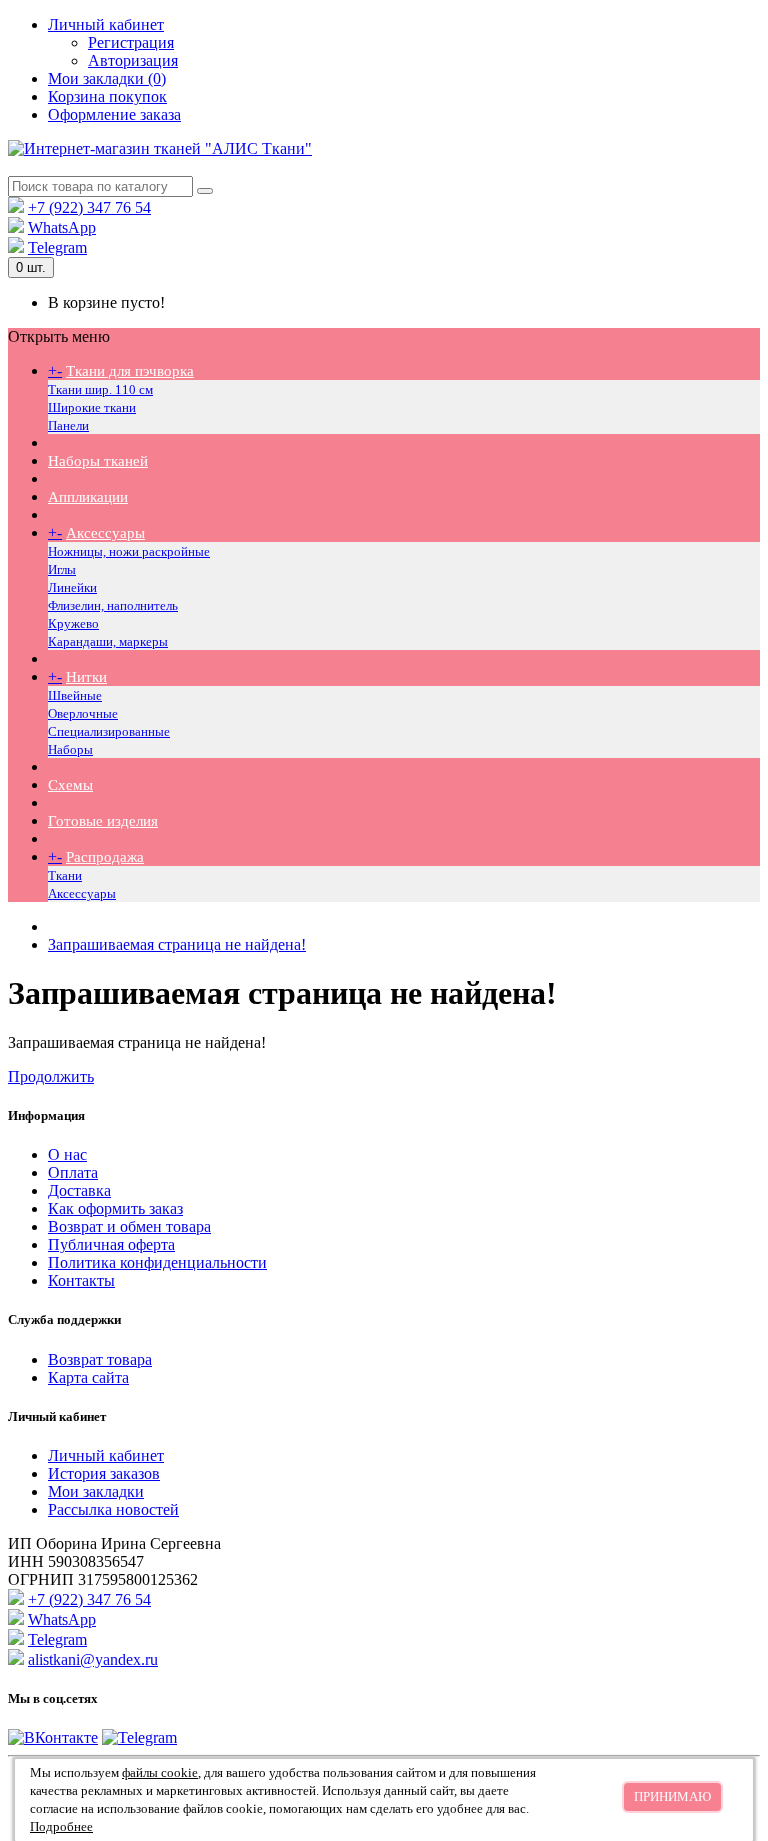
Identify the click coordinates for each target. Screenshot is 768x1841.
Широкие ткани (92, 407)
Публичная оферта (111, 1244)
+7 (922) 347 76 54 (89, 207)
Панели (68, 425)
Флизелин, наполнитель (113, 605)
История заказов (104, 1473)
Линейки (72, 587)
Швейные (75, 695)
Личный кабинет (106, 1455)
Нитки (86, 677)
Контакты (81, 1280)
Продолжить (51, 1076)
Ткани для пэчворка (130, 371)
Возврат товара (100, 1359)
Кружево (73, 623)
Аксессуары (105, 533)
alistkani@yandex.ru (93, 1659)
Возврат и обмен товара (129, 1226)
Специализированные (109, 731)
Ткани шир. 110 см (100, 389)
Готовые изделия (103, 821)
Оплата (73, 1172)
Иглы (62, 569)
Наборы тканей (98, 461)
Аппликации (88, 497)
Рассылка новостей (113, 1509)
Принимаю (672, 1796)
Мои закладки (96, 1491)
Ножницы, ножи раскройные (129, 551)
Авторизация (133, 60)
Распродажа (105, 857)
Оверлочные (83, 713)
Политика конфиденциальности (157, 1262)
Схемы (70, 785)
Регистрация (131, 42)
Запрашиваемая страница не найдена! (177, 944)
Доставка (79, 1190)
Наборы (70, 749)
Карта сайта (88, 1377)
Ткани (65, 875)
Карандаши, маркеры (108, 641)
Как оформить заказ (115, 1208)
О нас (67, 1154)
